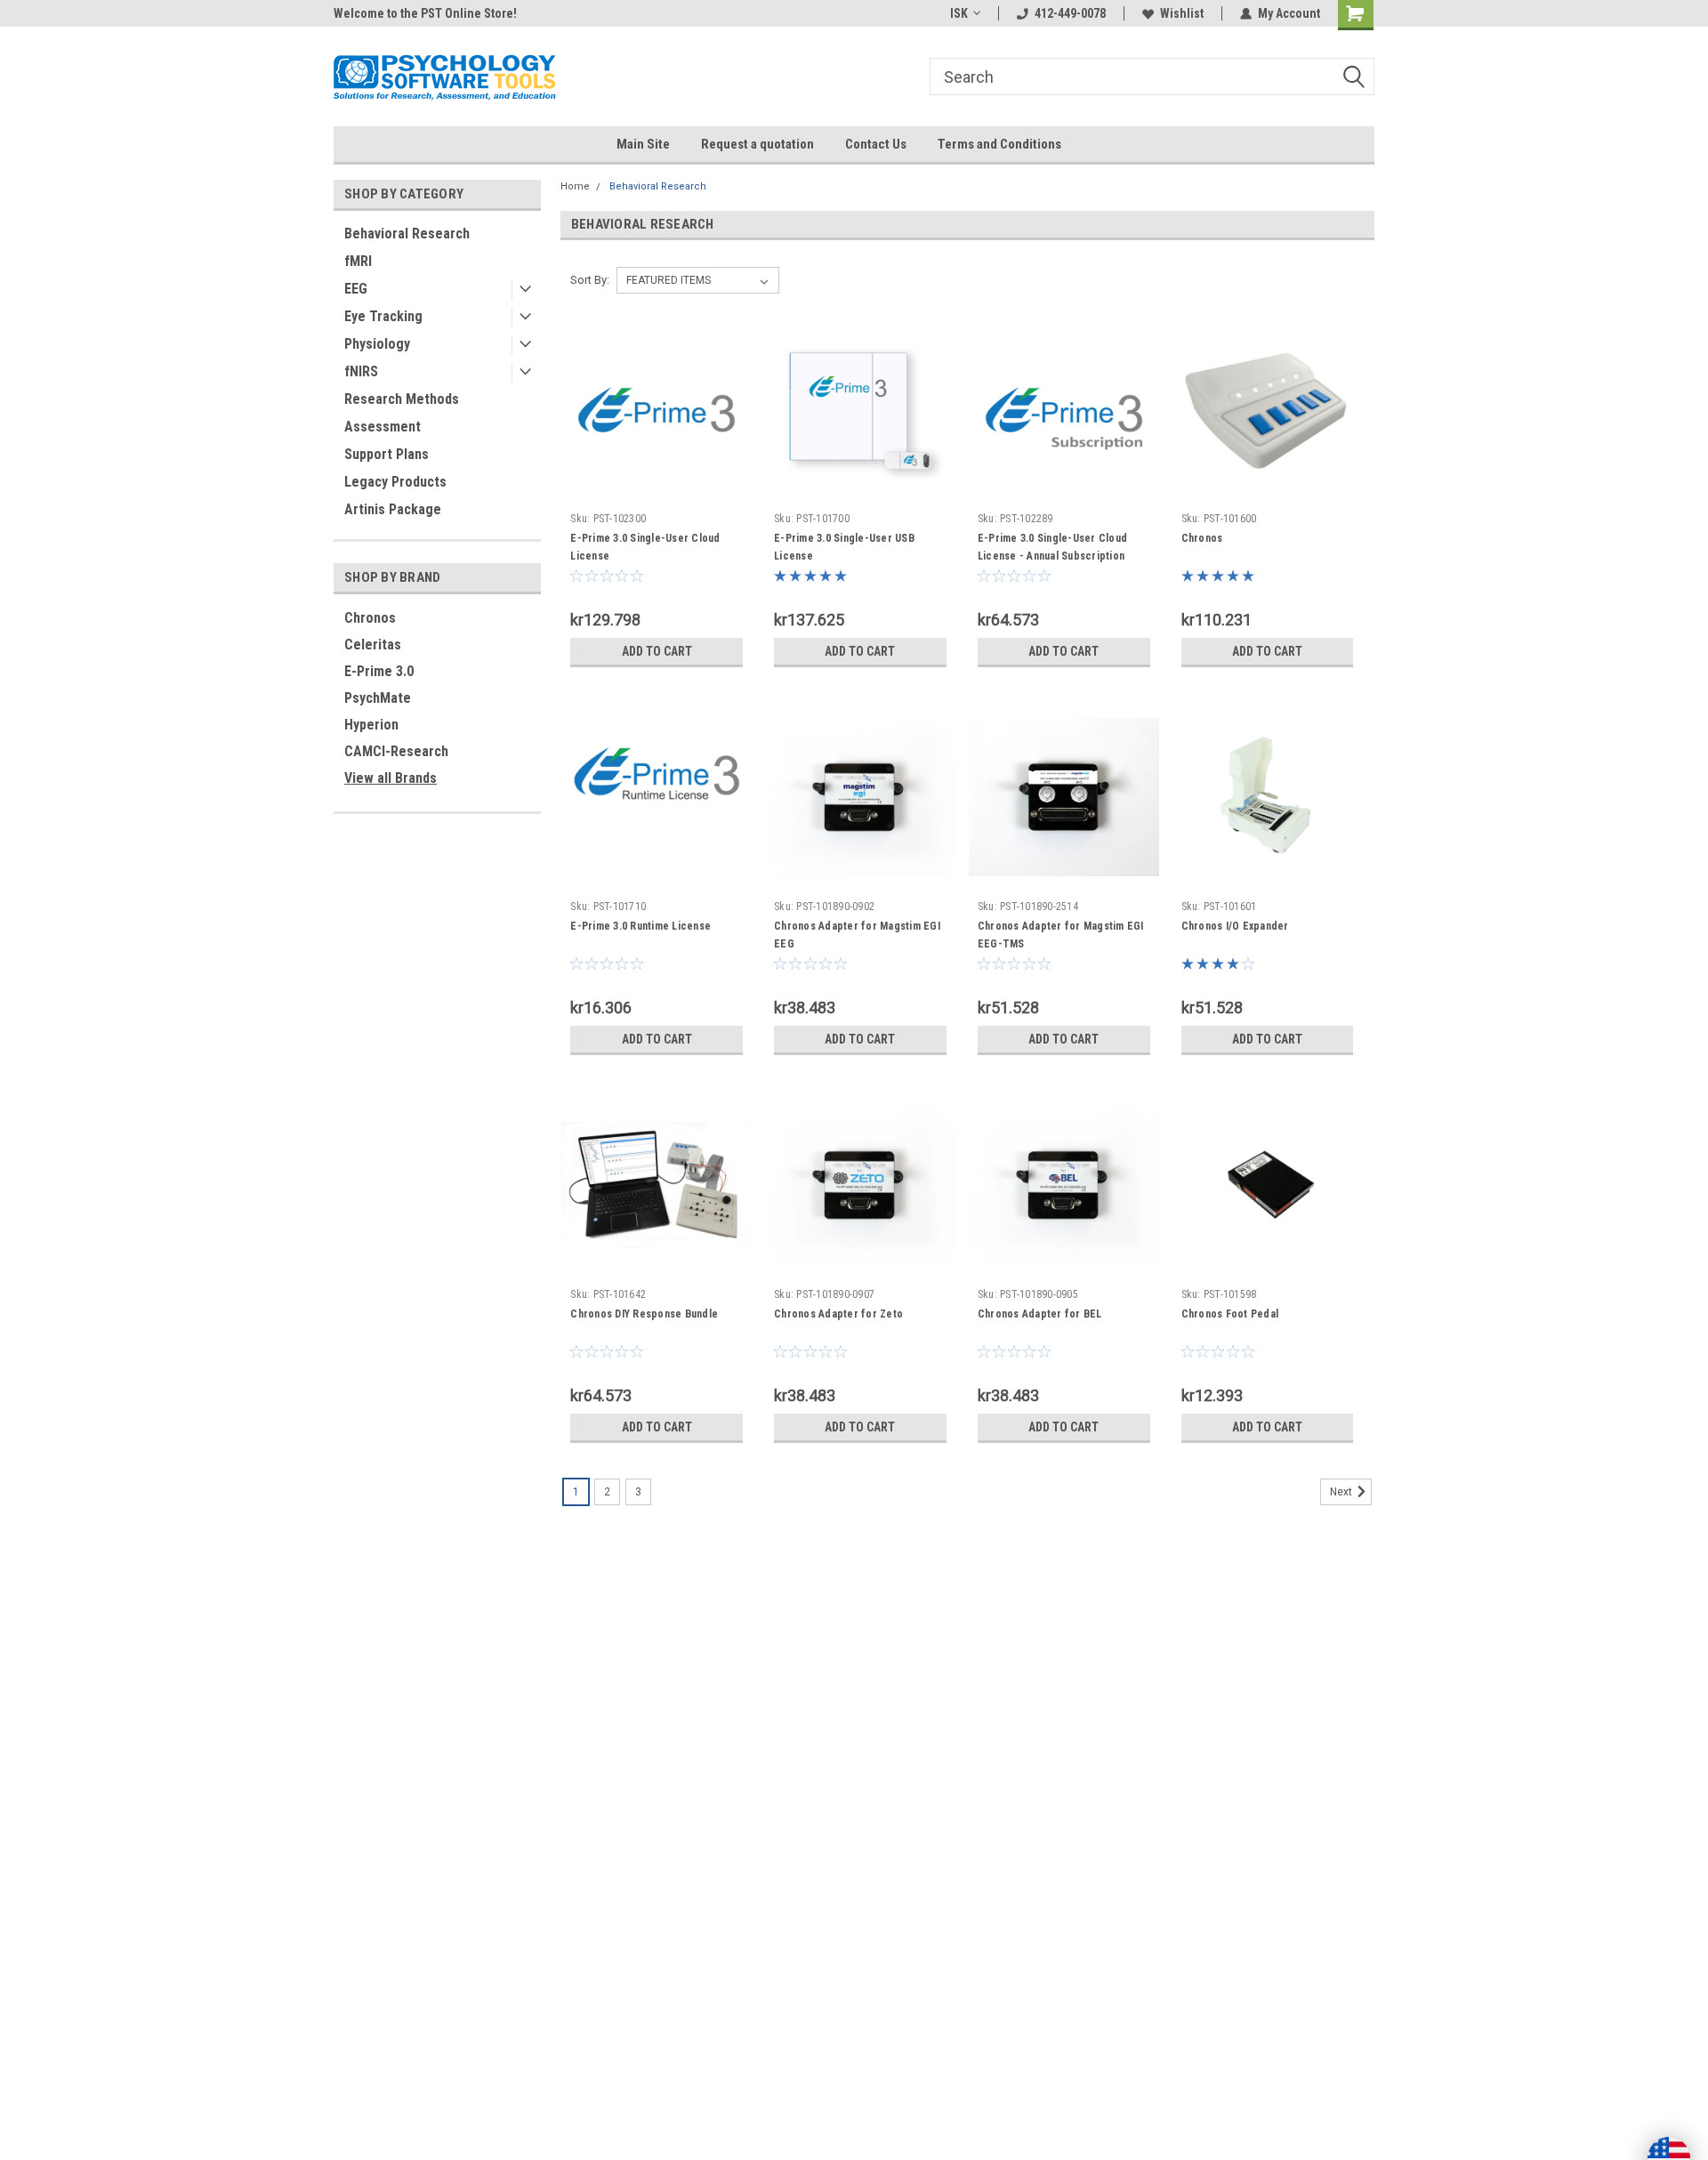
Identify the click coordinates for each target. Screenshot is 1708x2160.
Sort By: (590, 280)
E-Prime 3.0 (379, 671)
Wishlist (1182, 13)
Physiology (377, 344)
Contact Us (876, 144)
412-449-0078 (1070, 13)
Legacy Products (395, 482)
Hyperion (371, 725)
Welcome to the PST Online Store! (425, 13)
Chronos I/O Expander (1235, 926)
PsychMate (378, 698)
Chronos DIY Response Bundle (644, 1314)
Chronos (370, 618)
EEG (356, 289)
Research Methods (402, 399)
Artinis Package (393, 509)
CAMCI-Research (396, 751)
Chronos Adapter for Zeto (838, 1314)
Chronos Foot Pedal (1230, 1314)
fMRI (358, 261)
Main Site (643, 144)
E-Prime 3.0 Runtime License (640, 926)
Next (1342, 1492)
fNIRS (361, 371)
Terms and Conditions (999, 144)
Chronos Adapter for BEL (1040, 1314)
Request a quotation (757, 144)
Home (575, 186)
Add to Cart (657, 651)
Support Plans (387, 454)
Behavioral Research (407, 234)
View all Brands (391, 778)
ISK (959, 13)
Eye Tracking (383, 316)
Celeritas (373, 645)
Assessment (383, 427)
